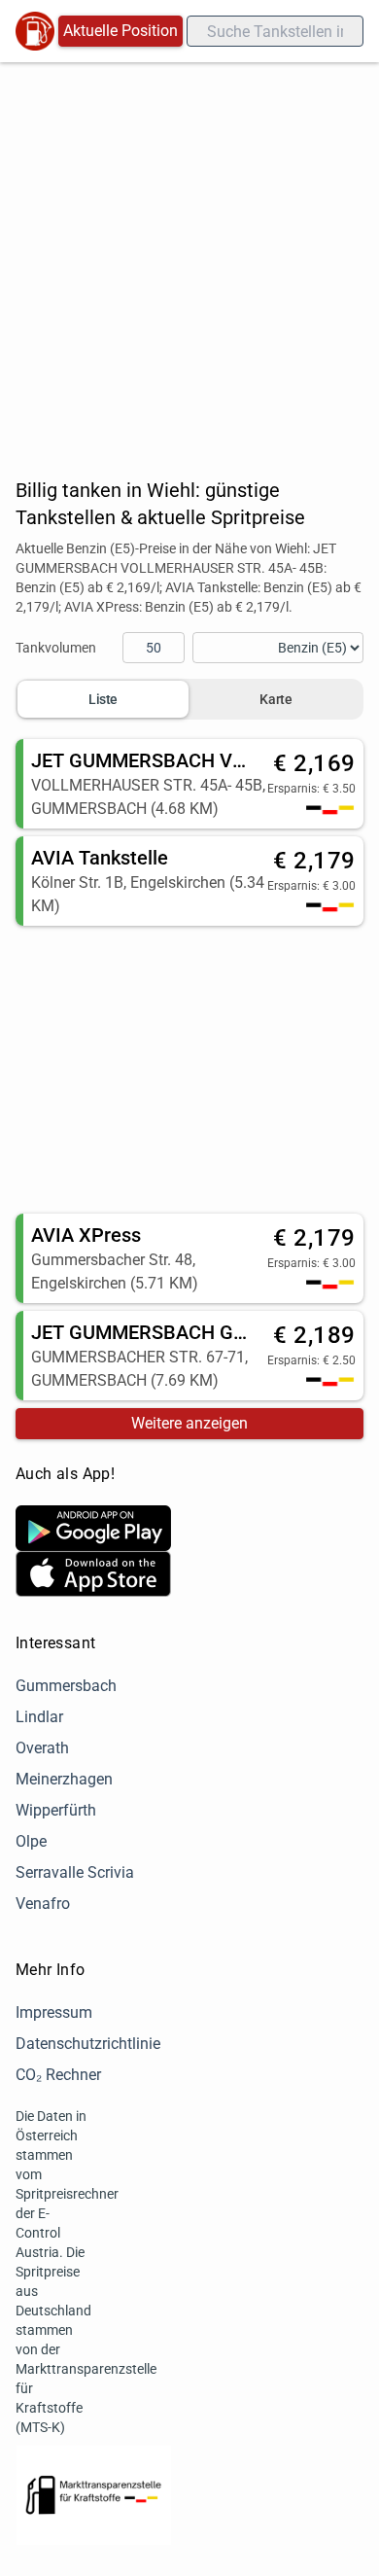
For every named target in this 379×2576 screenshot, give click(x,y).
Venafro (43, 1904)
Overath (42, 1748)
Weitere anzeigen (189, 1423)
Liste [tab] (103, 699)
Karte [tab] (276, 699)
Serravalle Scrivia (75, 1872)
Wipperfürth (56, 1810)
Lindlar (39, 1717)
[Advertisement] (189, 262)
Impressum (54, 2012)
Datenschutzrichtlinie (88, 2044)
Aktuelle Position (121, 31)
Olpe (31, 1841)
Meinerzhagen (64, 1779)
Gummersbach (66, 1686)
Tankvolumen (56, 648)
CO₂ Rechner (58, 2075)
